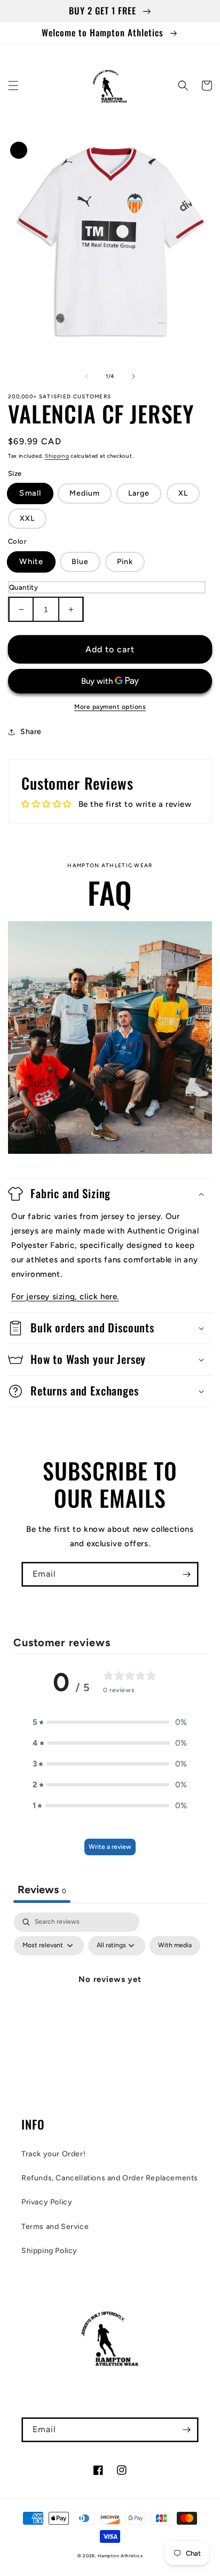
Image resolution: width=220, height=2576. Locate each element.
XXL (27, 518)
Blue (80, 562)
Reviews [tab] (42, 1889)
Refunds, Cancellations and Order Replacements (110, 2178)
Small (30, 493)
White (31, 561)
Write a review (110, 1847)
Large (139, 493)
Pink (125, 562)
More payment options (110, 707)
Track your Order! (53, 2154)
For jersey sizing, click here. (65, 1297)
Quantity (23, 587)
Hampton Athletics (120, 2556)
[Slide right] (133, 376)
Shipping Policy (49, 2251)
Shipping (57, 456)
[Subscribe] (186, 1574)
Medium (85, 493)
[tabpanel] (110, 2004)
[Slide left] (87, 376)
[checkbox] (175, 1946)
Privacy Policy (47, 2202)
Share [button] (31, 732)
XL (183, 493)
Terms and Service (55, 2227)
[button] (13, 86)
